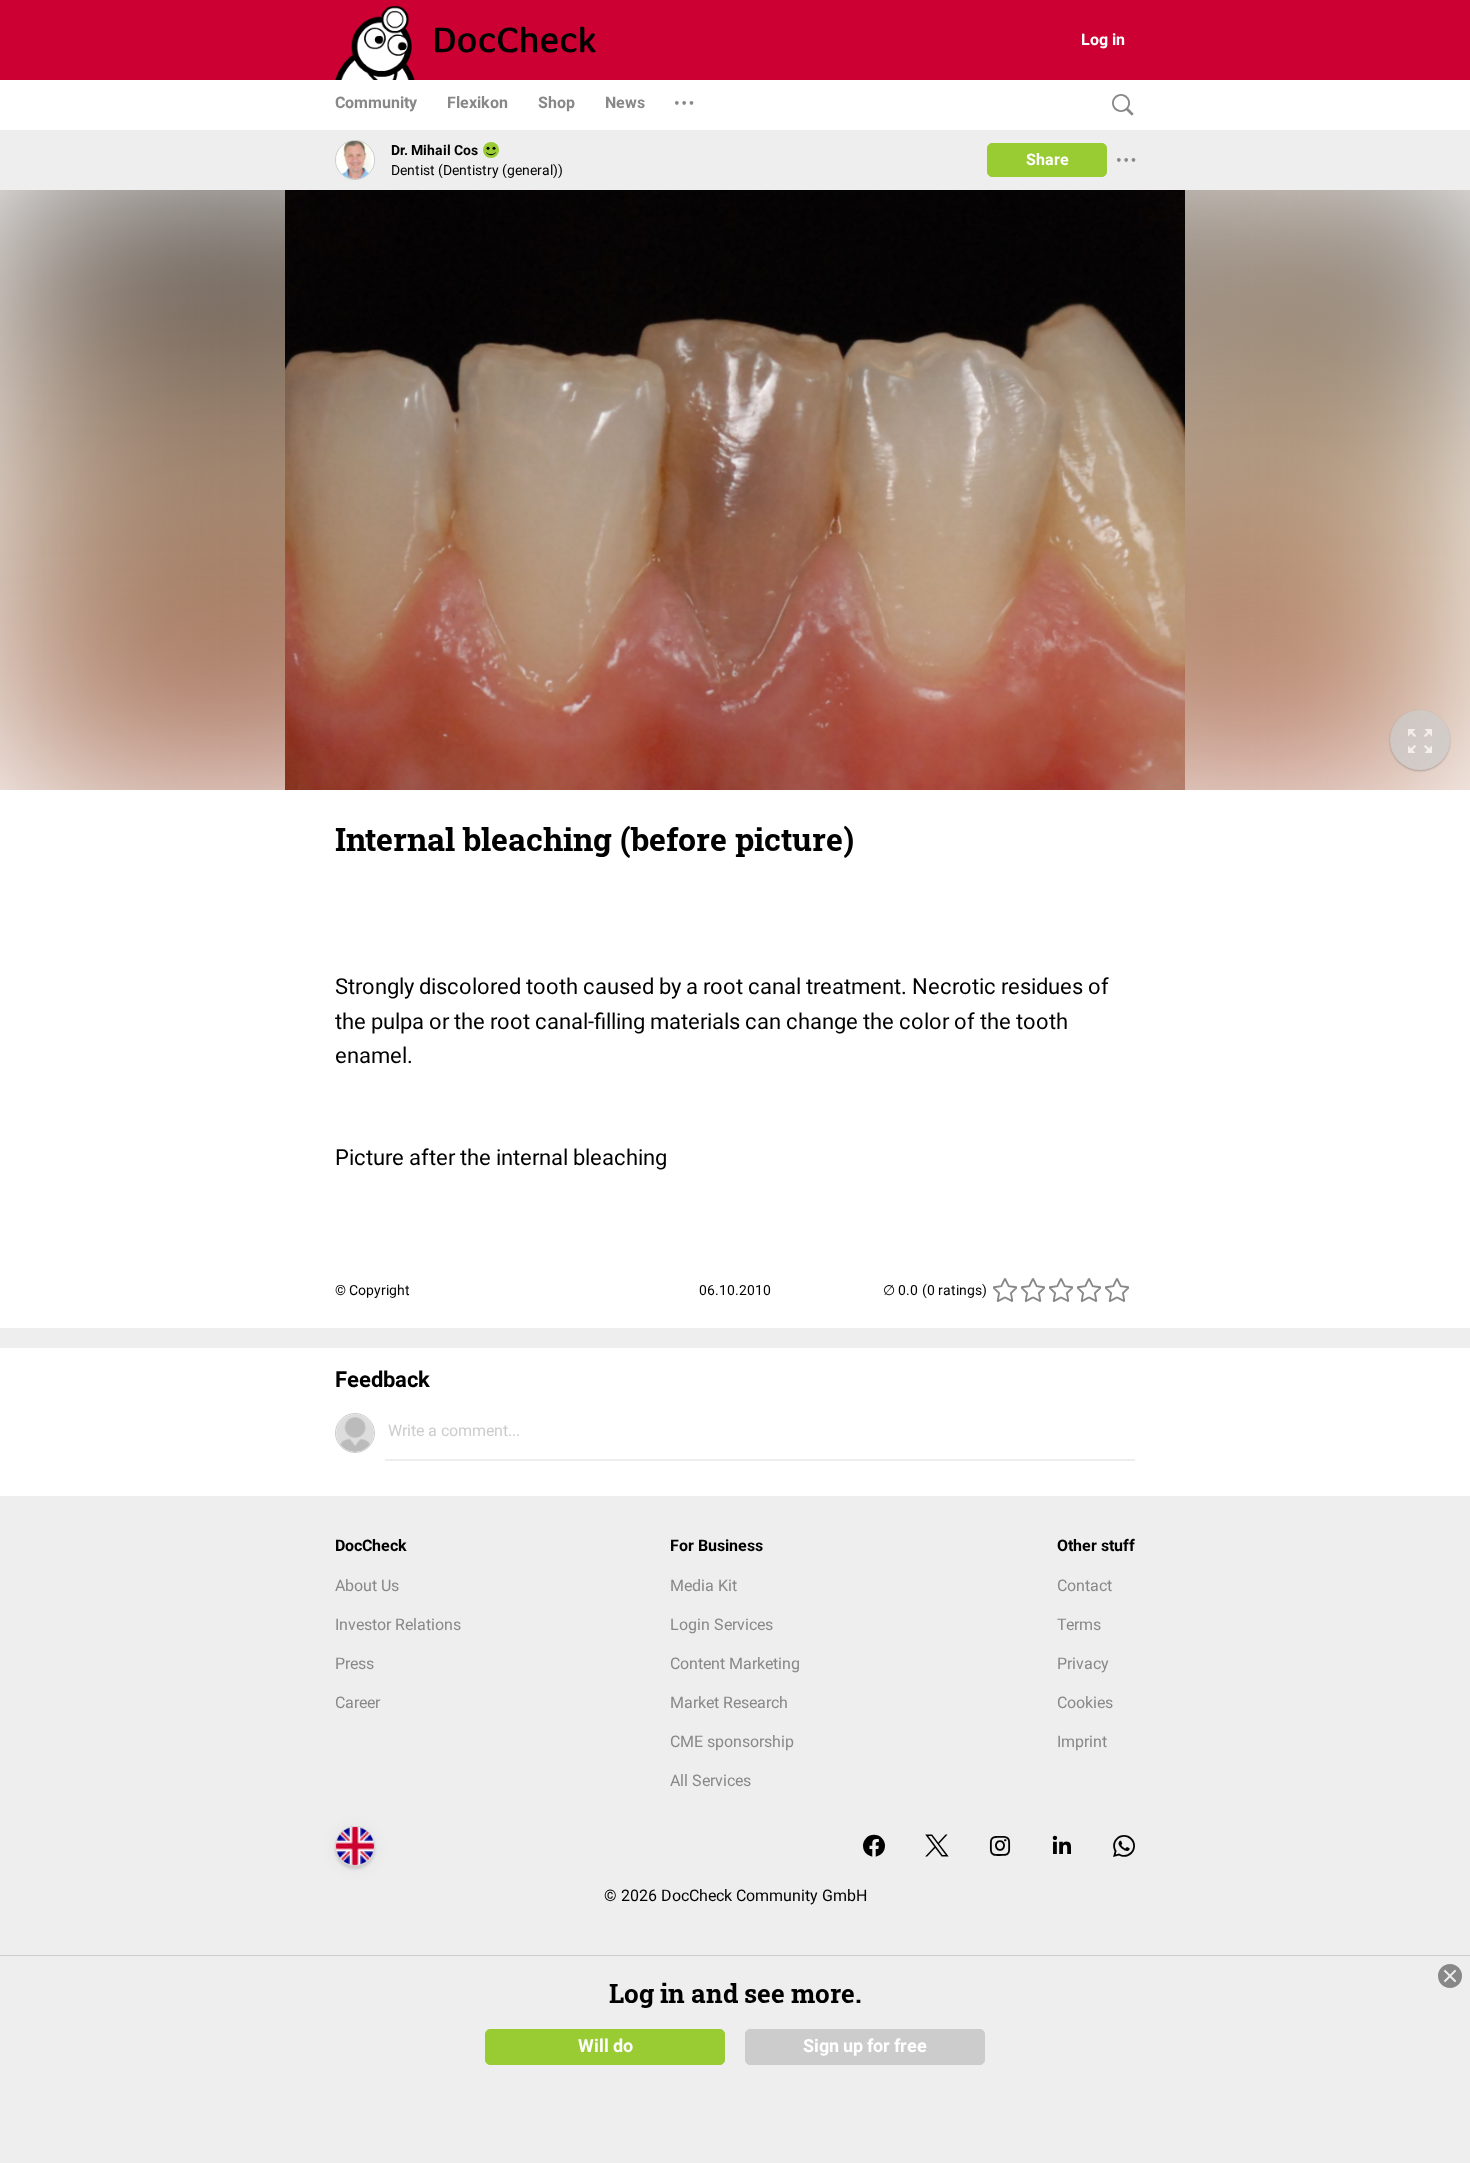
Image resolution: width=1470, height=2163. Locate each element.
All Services (710, 1780)
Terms (1079, 1624)
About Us (367, 1585)
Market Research (729, 1702)
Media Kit (703, 1585)
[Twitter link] (937, 1847)
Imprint (1082, 1741)
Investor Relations (398, 1624)
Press (354, 1663)
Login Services (721, 1624)
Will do (605, 2046)
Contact (1084, 1585)
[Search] (1118, 105)
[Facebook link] (874, 1847)
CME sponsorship (732, 1741)
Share (1047, 159)
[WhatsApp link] (1124, 1847)
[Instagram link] (1000, 1847)
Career (357, 1702)
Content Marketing (735, 1663)
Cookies (1085, 1702)
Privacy (1083, 1663)
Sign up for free (865, 2046)
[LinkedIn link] (1062, 1847)
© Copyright (372, 1290)
